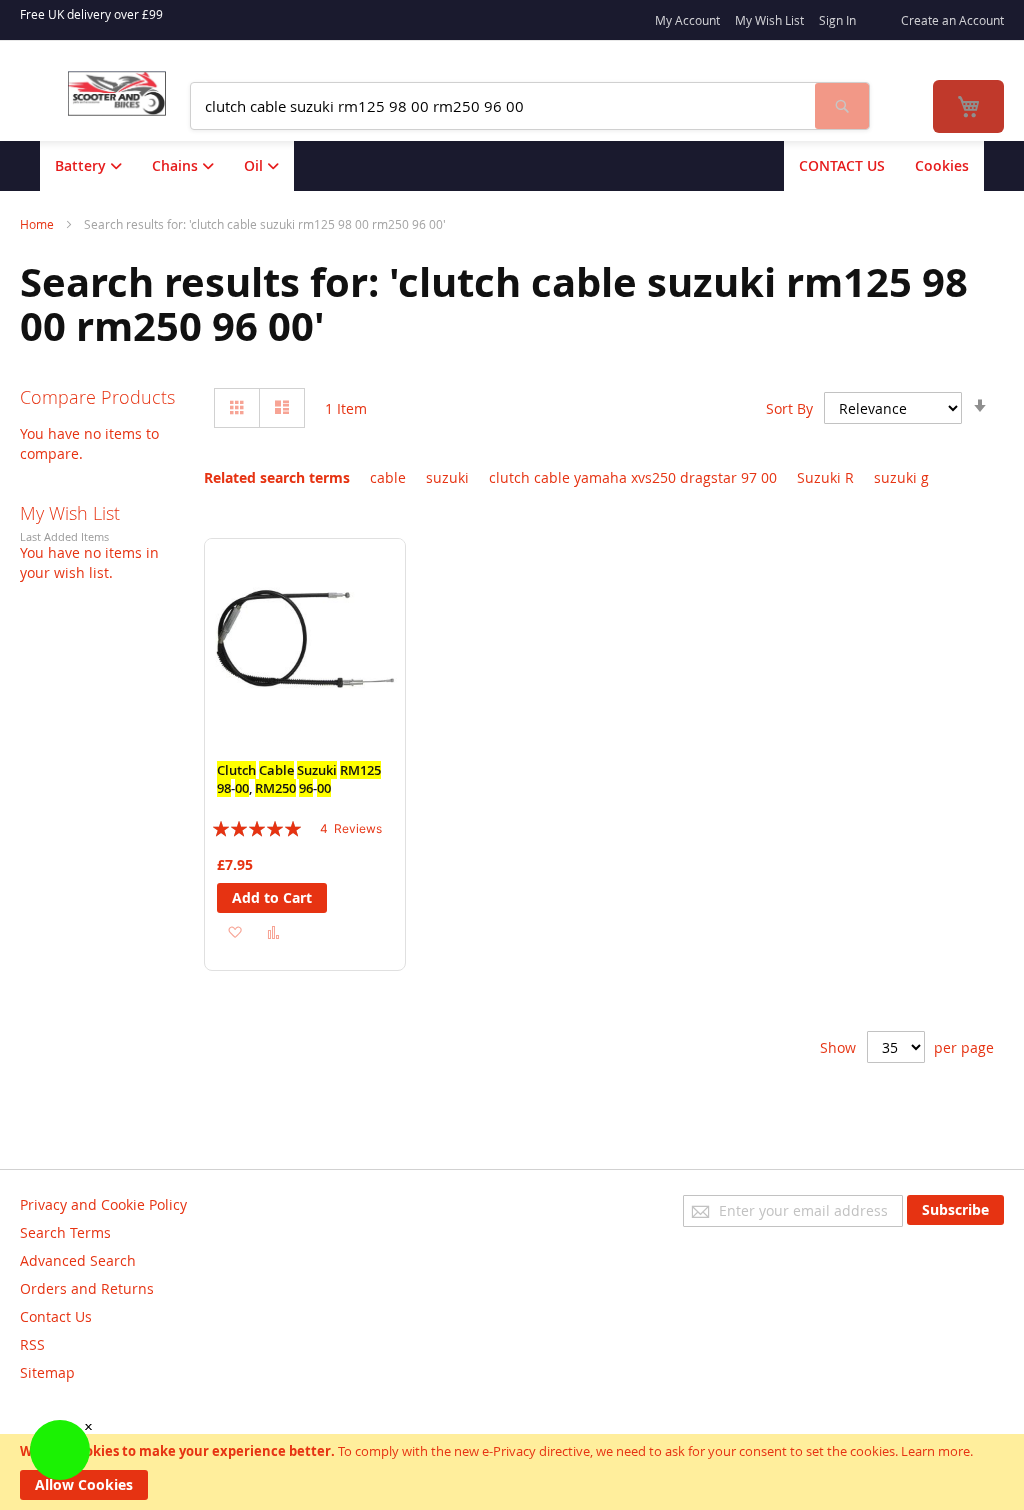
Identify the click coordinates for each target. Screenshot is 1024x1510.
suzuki (447, 477)
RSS (32, 1344)
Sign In (837, 20)
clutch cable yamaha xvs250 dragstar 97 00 (633, 477)
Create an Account (952, 20)
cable (388, 477)
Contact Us (56, 1316)
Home (38, 224)
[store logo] (117, 93)
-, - (299, 779)
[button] (234, 930)
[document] (512, 1472)
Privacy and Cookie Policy (103, 1204)
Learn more (935, 1451)
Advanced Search (78, 1260)
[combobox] (503, 106)
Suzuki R (825, 477)
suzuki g (901, 477)
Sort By (789, 408)
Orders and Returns (87, 1288)
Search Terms (65, 1232)
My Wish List (769, 20)
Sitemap (47, 1372)
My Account (687, 20)
